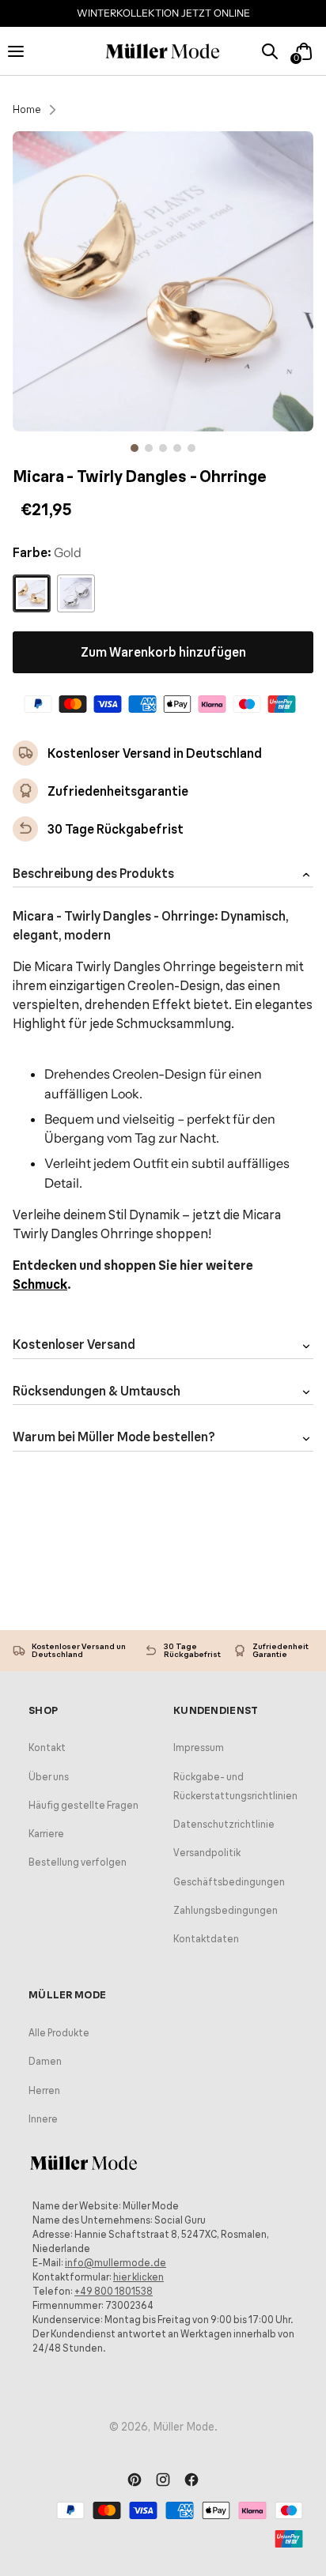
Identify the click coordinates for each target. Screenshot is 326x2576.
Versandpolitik (207, 1853)
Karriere (46, 1834)
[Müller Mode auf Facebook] (191, 2481)
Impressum (199, 1747)
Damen (45, 2061)
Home (27, 109)
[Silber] (76, 593)
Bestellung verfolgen (78, 1862)
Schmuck (40, 1284)
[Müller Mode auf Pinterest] (135, 2481)
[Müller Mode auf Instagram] (163, 2481)
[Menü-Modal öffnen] (23, 51)
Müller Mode (184, 2427)
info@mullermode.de (116, 2263)
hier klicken (138, 2277)
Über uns (49, 1777)
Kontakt (47, 1747)
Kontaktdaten (206, 1939)
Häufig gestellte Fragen (83, 1805)
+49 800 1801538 (114, 2291)
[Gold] (32, 593)
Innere (43, 2119)
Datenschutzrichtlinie (224, 1824)
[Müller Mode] (163, 52)
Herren (44, 2090)
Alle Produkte (59, 2033)
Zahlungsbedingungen (226, 1910)
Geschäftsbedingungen (229, 1882)
